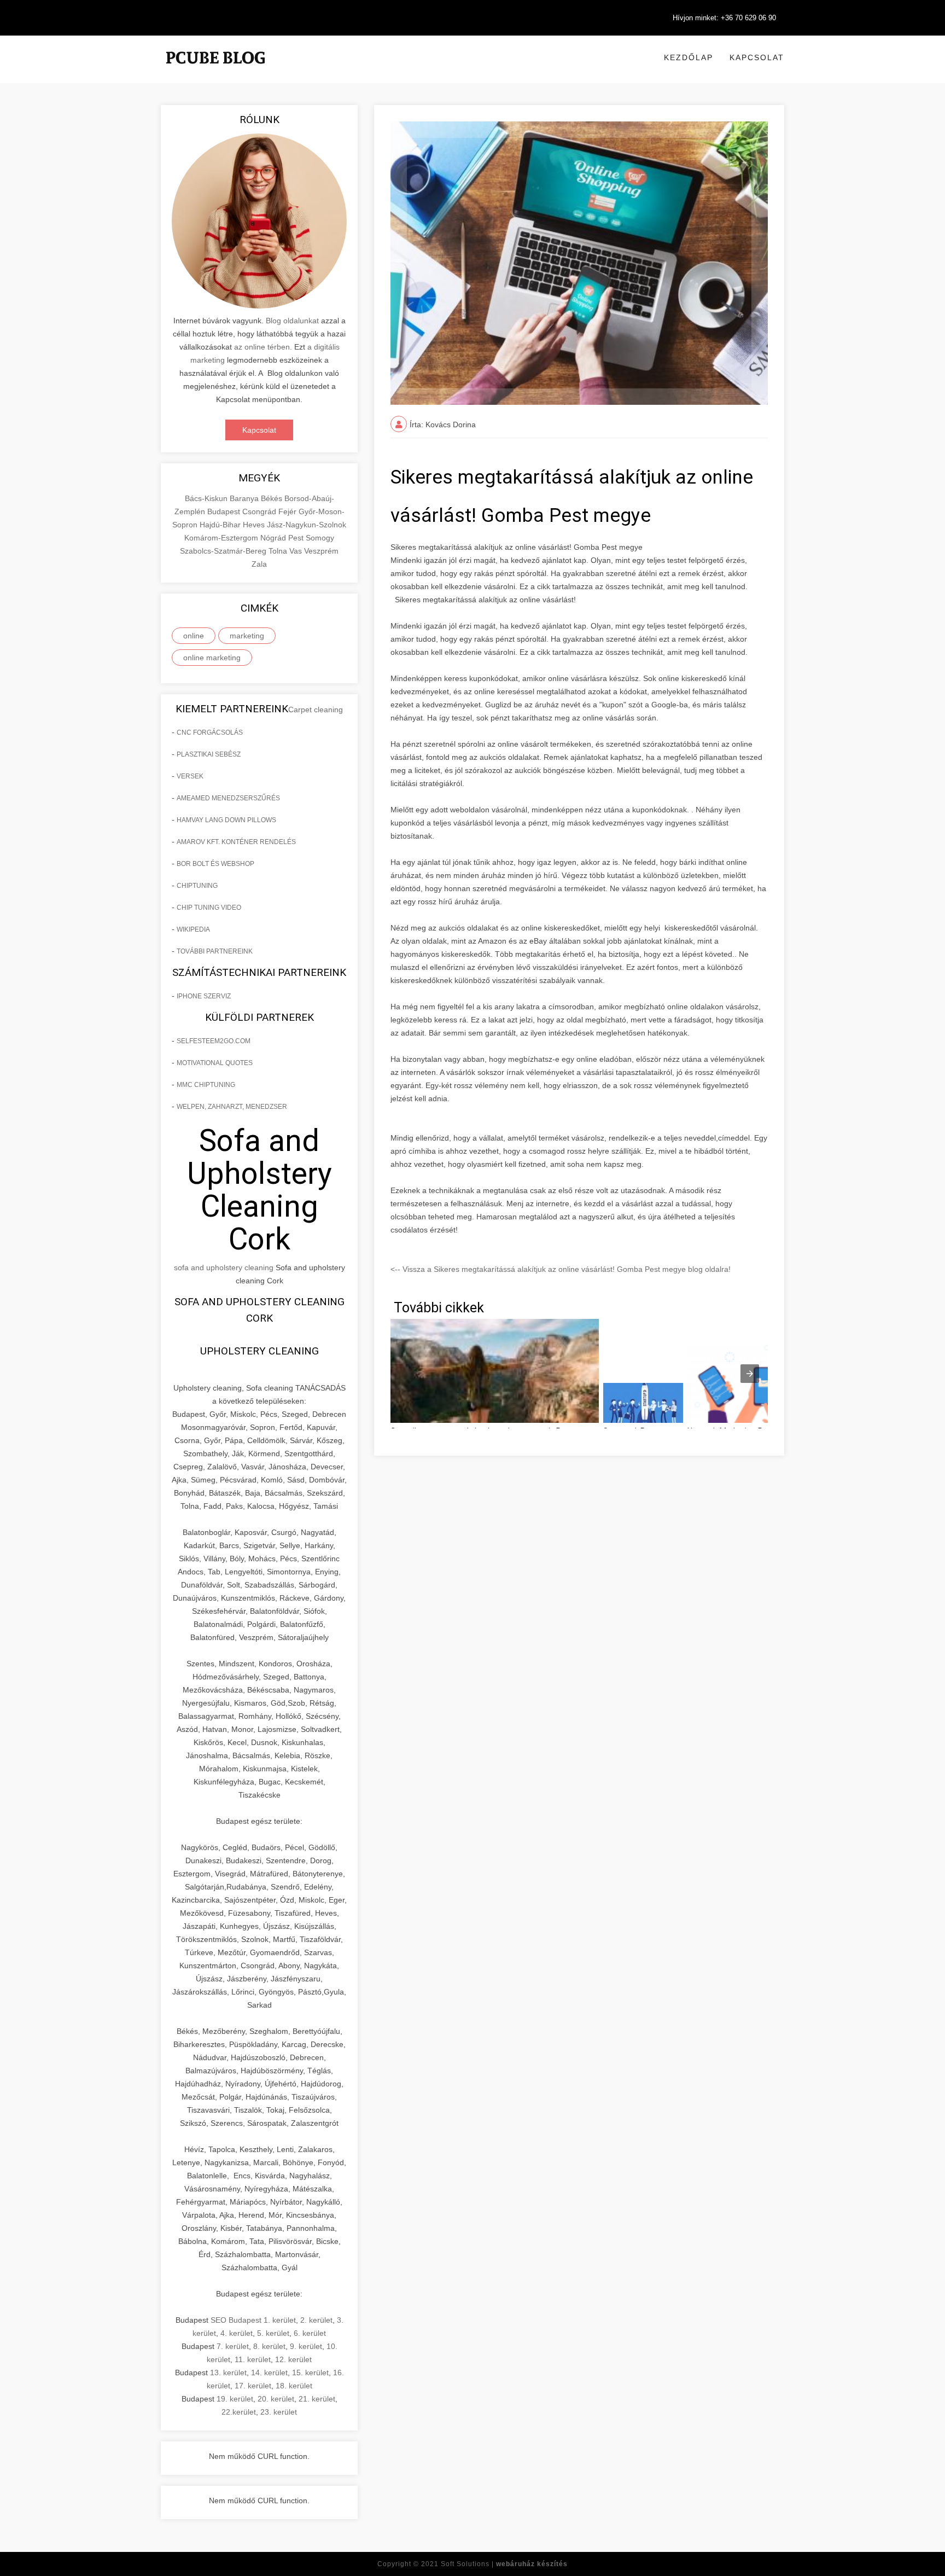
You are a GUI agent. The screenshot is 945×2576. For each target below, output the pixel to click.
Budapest (225, 511)
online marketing (212, 658)
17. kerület (253, 2386)
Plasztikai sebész (209, 754)
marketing (247, 636)
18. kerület (294, 2386)
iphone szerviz (204, 996)
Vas (297, 551)
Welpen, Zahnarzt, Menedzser (232, 1107)
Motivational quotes (215, 1063)
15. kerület (310, 2373)
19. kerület (235, 2399)
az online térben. (263, 347)
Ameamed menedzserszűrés (228, 798)
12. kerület (293, 2359)
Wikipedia (193, 929)
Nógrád (274, 538)
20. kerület (276, 2399)
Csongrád (260, 511)
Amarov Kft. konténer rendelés (236, 842)
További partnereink (215, 951)
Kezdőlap (689, 57)
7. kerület (233, 2346)
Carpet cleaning (316, 710)
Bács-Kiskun (207, 498)
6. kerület (310, 2333)
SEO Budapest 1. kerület (253, 2320)
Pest (297, 538)
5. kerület (273, 2333)
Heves (255, 525)
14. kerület (269, 2373)
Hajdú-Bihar (221, 525)
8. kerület (269, 2346)
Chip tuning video (209, 908)
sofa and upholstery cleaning (224, 1267)
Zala (259, 564)
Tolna (279, 551)
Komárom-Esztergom (222, 538)
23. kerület (279, 2412)
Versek (190, 776)
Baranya (245, 498)
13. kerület (228, 2373)
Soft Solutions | (504, 2564)
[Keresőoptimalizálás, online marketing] (215, 71)
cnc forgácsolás (210, 732)
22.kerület (239, 2412)
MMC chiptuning (206, 1085)
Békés (273, 498)
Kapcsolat (757, 57)
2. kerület (316, 2320)
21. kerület (317, 2399)
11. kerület (253, 2359)
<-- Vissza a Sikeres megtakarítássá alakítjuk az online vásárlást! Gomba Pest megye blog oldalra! (561, 1269)
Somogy (320, 538)
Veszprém (321, 551)
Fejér (288, 511)
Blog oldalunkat (291, 321)
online (194, 636)
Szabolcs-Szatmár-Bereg (224, 551)
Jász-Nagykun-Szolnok (307, 525)
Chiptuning (197, 886)
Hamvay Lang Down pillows (226, 820)
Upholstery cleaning (259, 1351)
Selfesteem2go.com (214, 1041)
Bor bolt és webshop (215, 864)
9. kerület (306, 2346)
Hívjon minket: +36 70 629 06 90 (724, 18)
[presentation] (750, 1374)
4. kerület (237, 2333)
